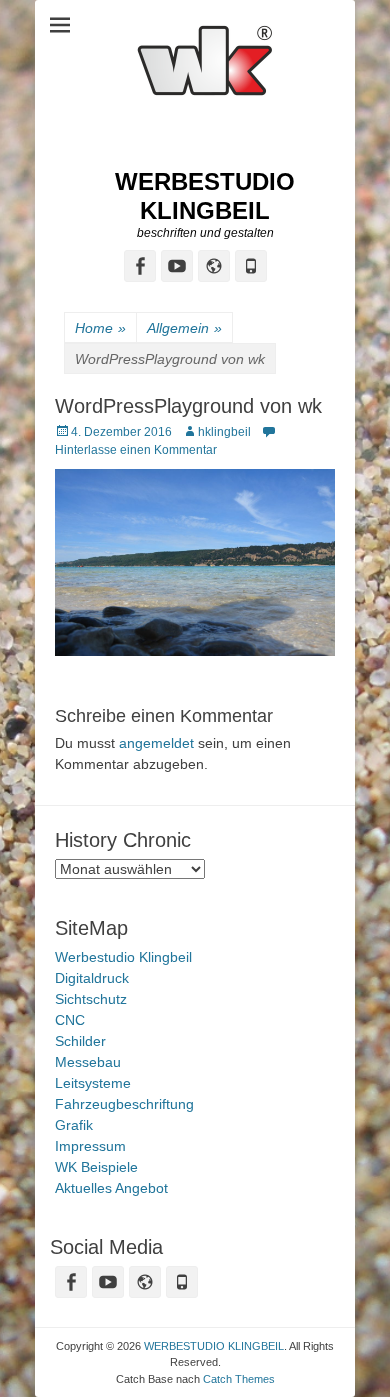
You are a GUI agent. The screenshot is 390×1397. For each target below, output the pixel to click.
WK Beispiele (96, 1167)
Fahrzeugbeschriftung (124, 1104)
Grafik (74, 1125)
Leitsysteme (93, 1083)
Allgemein (184, 328)
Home (100, 328)
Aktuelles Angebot (111, 1188)
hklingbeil (224, 432)
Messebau (88, 1062)
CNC (70, 1020)
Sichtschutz (91, 999)
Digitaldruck (92, 978)
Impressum (90, 1146)
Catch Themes (239, 1379)
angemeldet (156, 743)
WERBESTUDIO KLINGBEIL (205, 196)
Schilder (80, 1041)
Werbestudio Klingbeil (123, 957)
